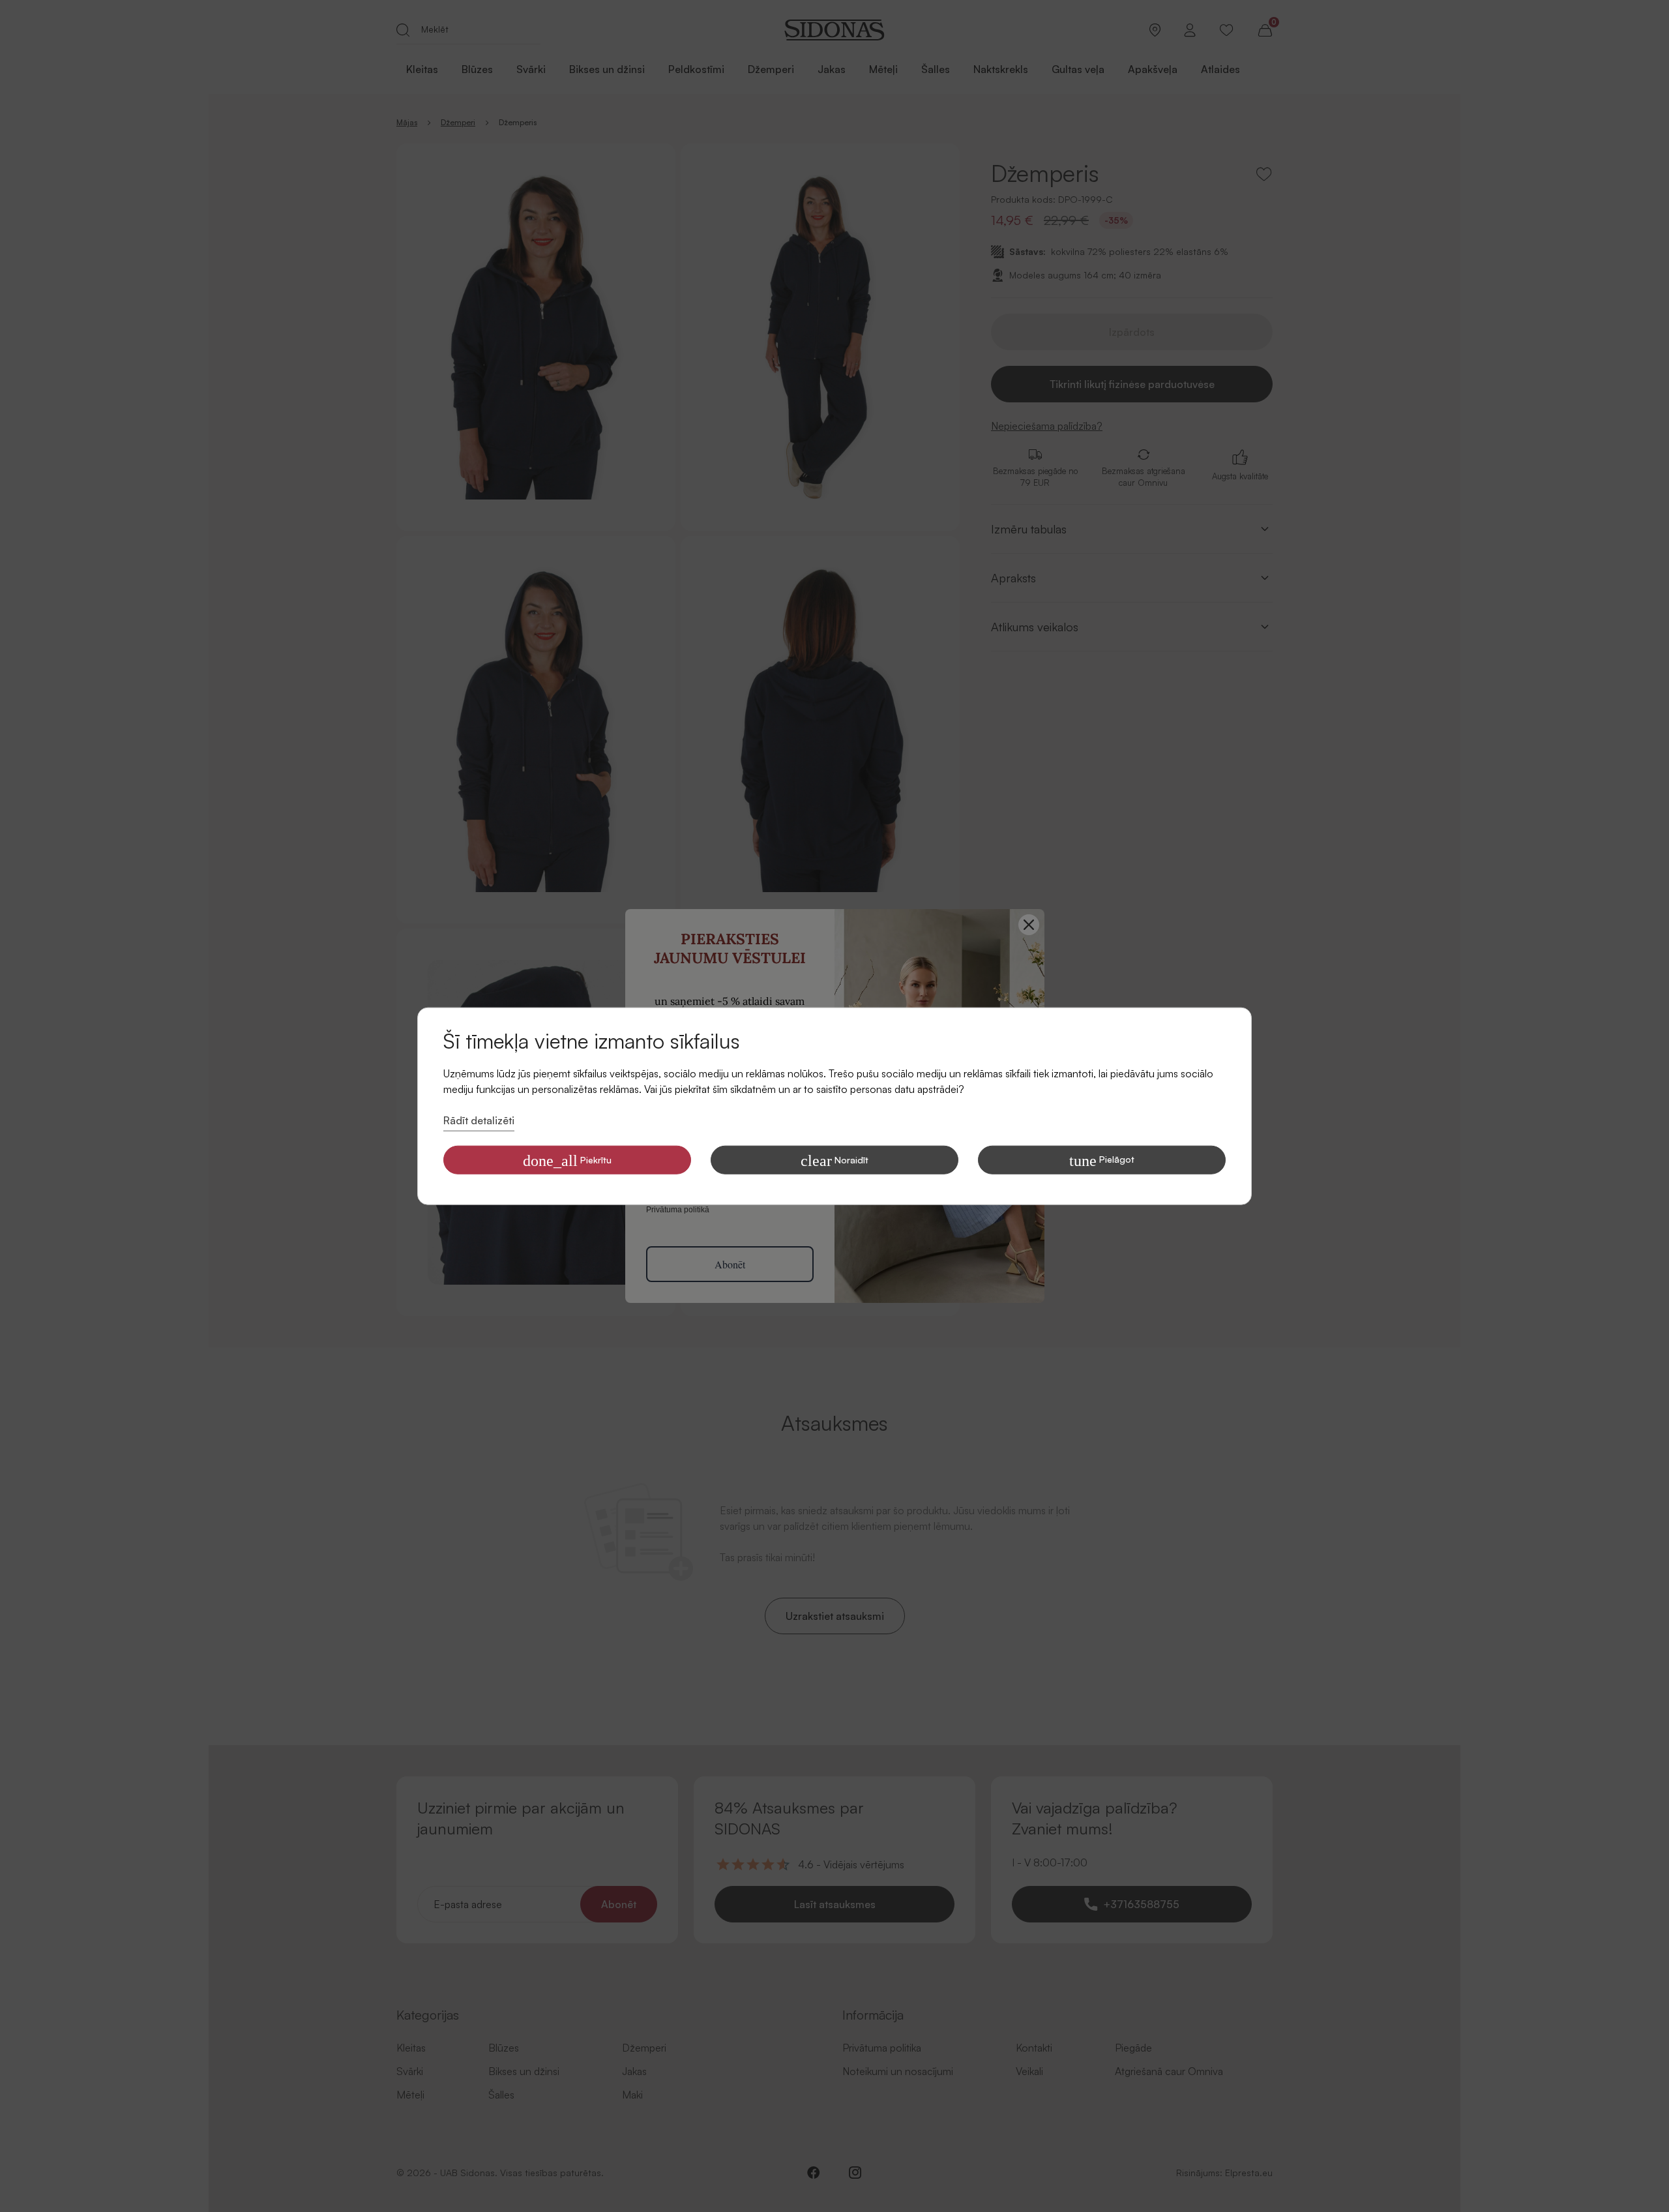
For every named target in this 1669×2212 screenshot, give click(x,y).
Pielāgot (1102, 1160)
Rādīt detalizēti (479, 1120)
